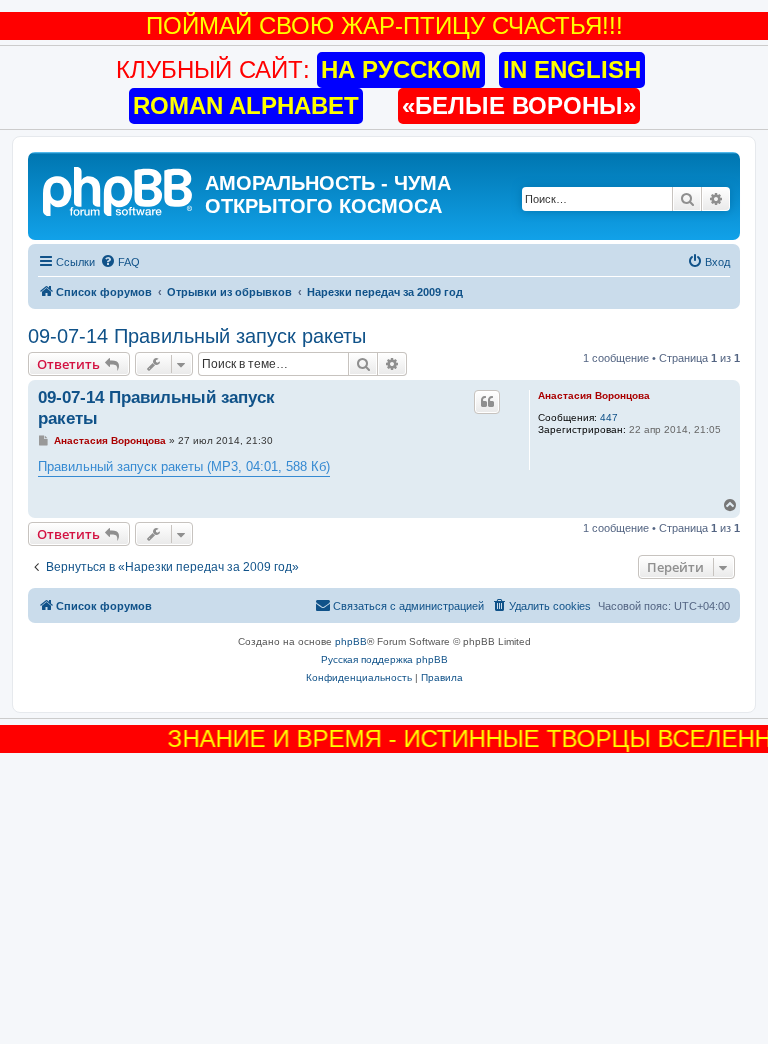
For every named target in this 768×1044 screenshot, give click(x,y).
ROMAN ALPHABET (246, 105)
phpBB (351, 641)
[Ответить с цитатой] (487, 402)
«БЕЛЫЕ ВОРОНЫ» (519, 105)
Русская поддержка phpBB (384, 659)
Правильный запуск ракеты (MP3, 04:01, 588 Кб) (184, 466)
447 (609, 417)
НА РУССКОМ (401, 69)
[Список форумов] (119, 189)
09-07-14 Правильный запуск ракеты (197, 336)
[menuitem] (120, 262)
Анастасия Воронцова (594, 395)
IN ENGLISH (572, 69)
